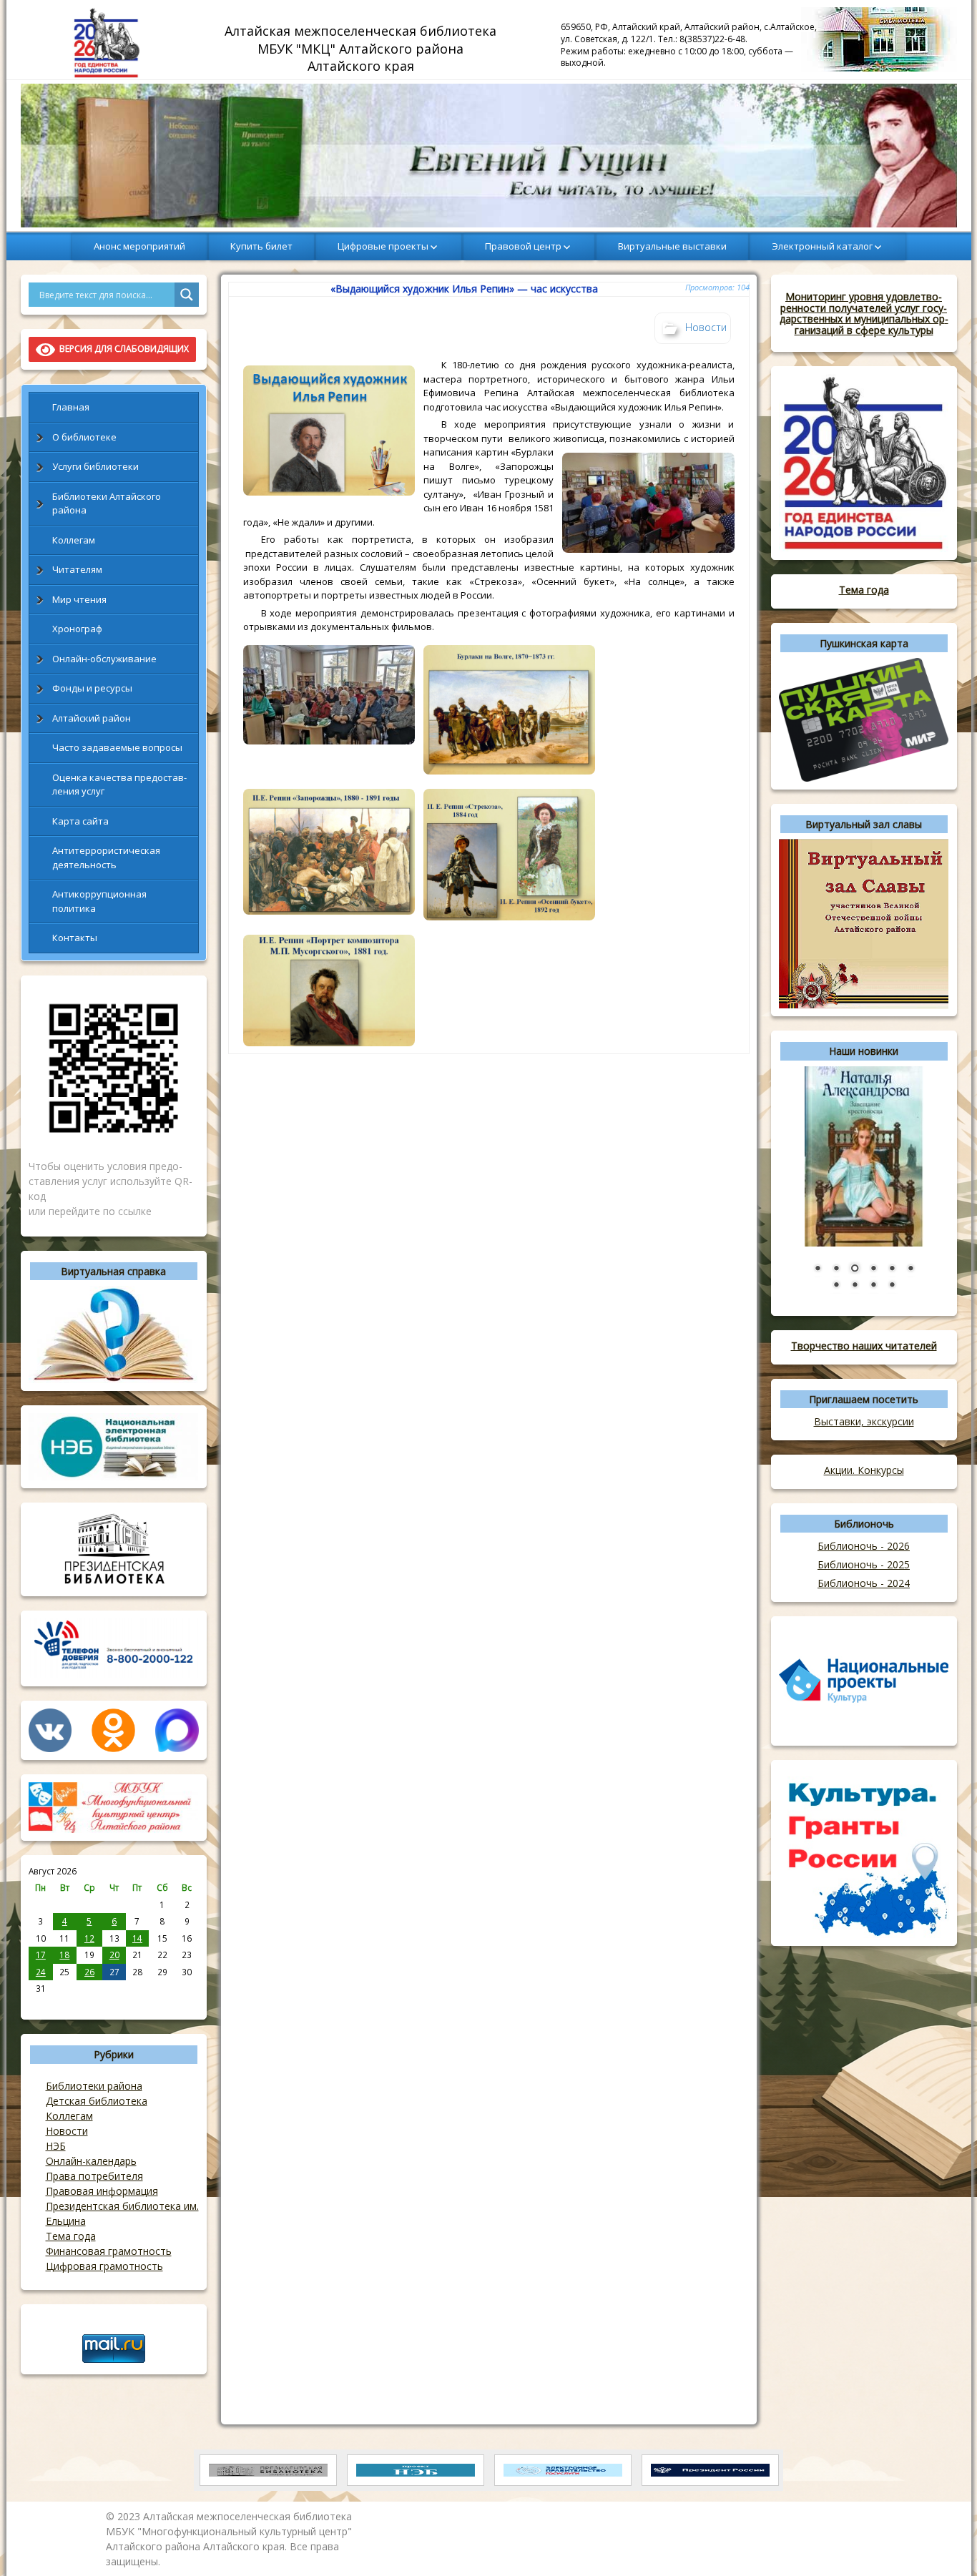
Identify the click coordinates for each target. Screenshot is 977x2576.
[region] (489, 156)
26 (89, 1972)
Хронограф (77, 629)
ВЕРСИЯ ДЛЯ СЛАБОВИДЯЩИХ (122, 349)
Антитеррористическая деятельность (106, 857)
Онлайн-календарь (91, 2161)
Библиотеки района (94, 2086)
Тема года (71, 2236)
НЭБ (56, 2146)
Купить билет (261, 246)
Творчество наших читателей (864, 1346)
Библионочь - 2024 (864, 1583)
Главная (71, 407)
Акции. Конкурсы (864, 1470)
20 (114, 1955)
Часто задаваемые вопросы (117, 747)
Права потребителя (94, 2176)
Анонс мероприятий (139, 246)
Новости (67, 2131)
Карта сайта (80, 821)
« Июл (41, 2004)
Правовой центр (523, 246)
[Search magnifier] (187, 295)
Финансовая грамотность (109, 2251)
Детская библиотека (97, 2101)
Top (943, 2542)
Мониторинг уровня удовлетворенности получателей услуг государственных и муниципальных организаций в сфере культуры (864, 313)
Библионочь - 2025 (864, 1564)
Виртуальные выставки (672, 246)
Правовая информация (102, 2191)
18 (64, 1955)
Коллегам (74, 540)
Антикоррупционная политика (99, 901)
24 (41, 1972)
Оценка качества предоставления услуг (119, 785)
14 (137, 1938)
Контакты (75, 938)
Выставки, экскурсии (864, 1421)
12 (89, 1938)
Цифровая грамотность (104, 2266)
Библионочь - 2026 (864, 1546)
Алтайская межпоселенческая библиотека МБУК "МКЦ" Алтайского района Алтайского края (362, 48)
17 (41, 1955)
